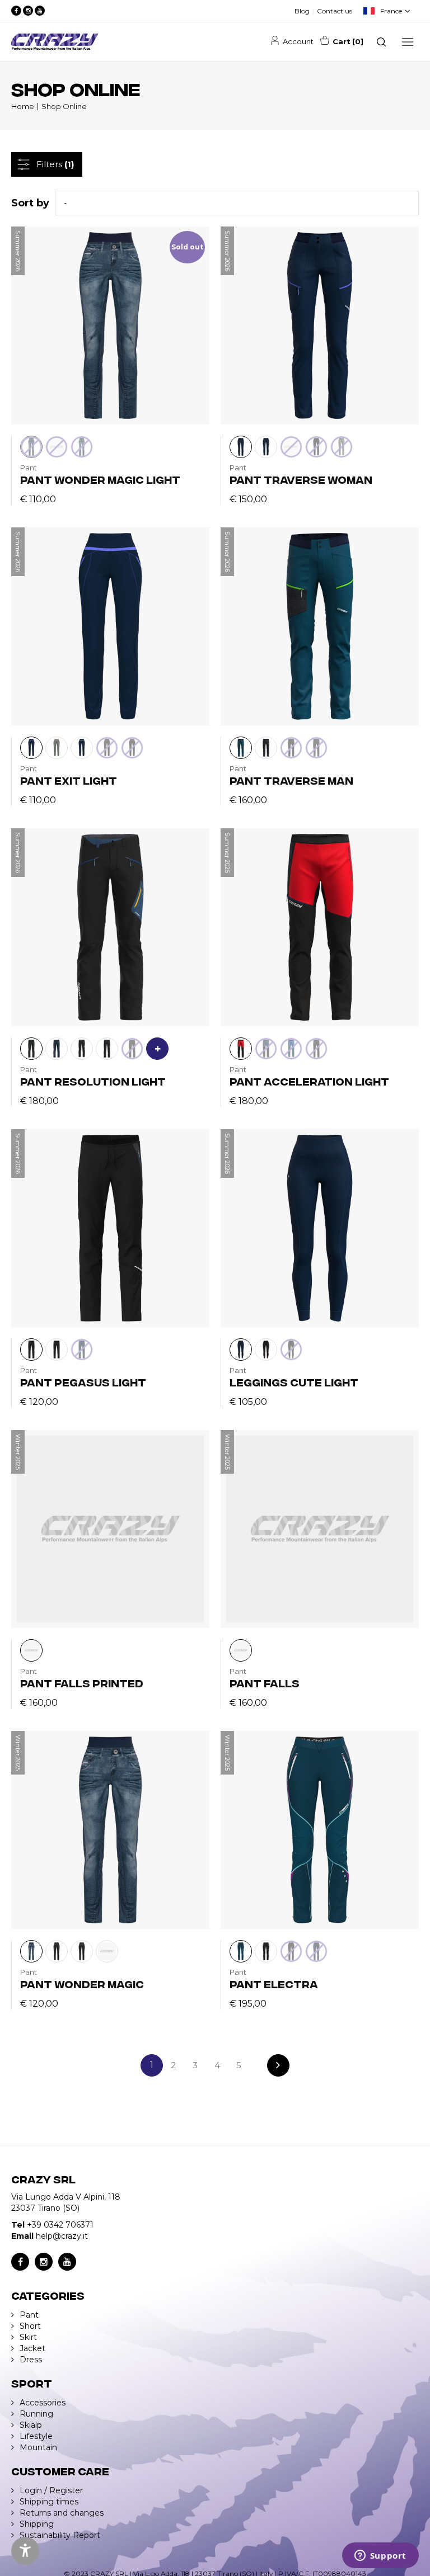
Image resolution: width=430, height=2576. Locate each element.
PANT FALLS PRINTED (82, 1683)
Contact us (335, 11)
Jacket (32, 2348)
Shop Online (64, 106)
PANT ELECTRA (274, 1983)
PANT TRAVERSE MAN (291, 780)
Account (298, 41)
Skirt (28, 2337)
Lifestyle (36, 2436)
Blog (302, 11)
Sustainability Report (60, 2535)
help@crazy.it (62, 2236)
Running (36, 2414)
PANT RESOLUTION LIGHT (93, 1081)
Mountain (38, 2447)
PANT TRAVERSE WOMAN (301, 479)
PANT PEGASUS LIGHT (83, 1382)
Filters (55, 164)
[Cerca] (381, 42)
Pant (29, 2315)
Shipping (37, 2524)
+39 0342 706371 (60, 2225)
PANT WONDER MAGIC (82, 1983)
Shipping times (49, 2502)
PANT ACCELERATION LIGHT (309, 1081)
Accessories (43, 2403)
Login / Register (51, 2490)
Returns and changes (62, 2513)
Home (23, 106)
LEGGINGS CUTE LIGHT (294, 1382)
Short (30, 2326)
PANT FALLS (265, 1683)
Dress (31, 2360)
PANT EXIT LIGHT (69, 780)
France (391, 11)
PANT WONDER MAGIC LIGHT (100, 479)
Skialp (31, 2425)
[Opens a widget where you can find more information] (380, 2556)
